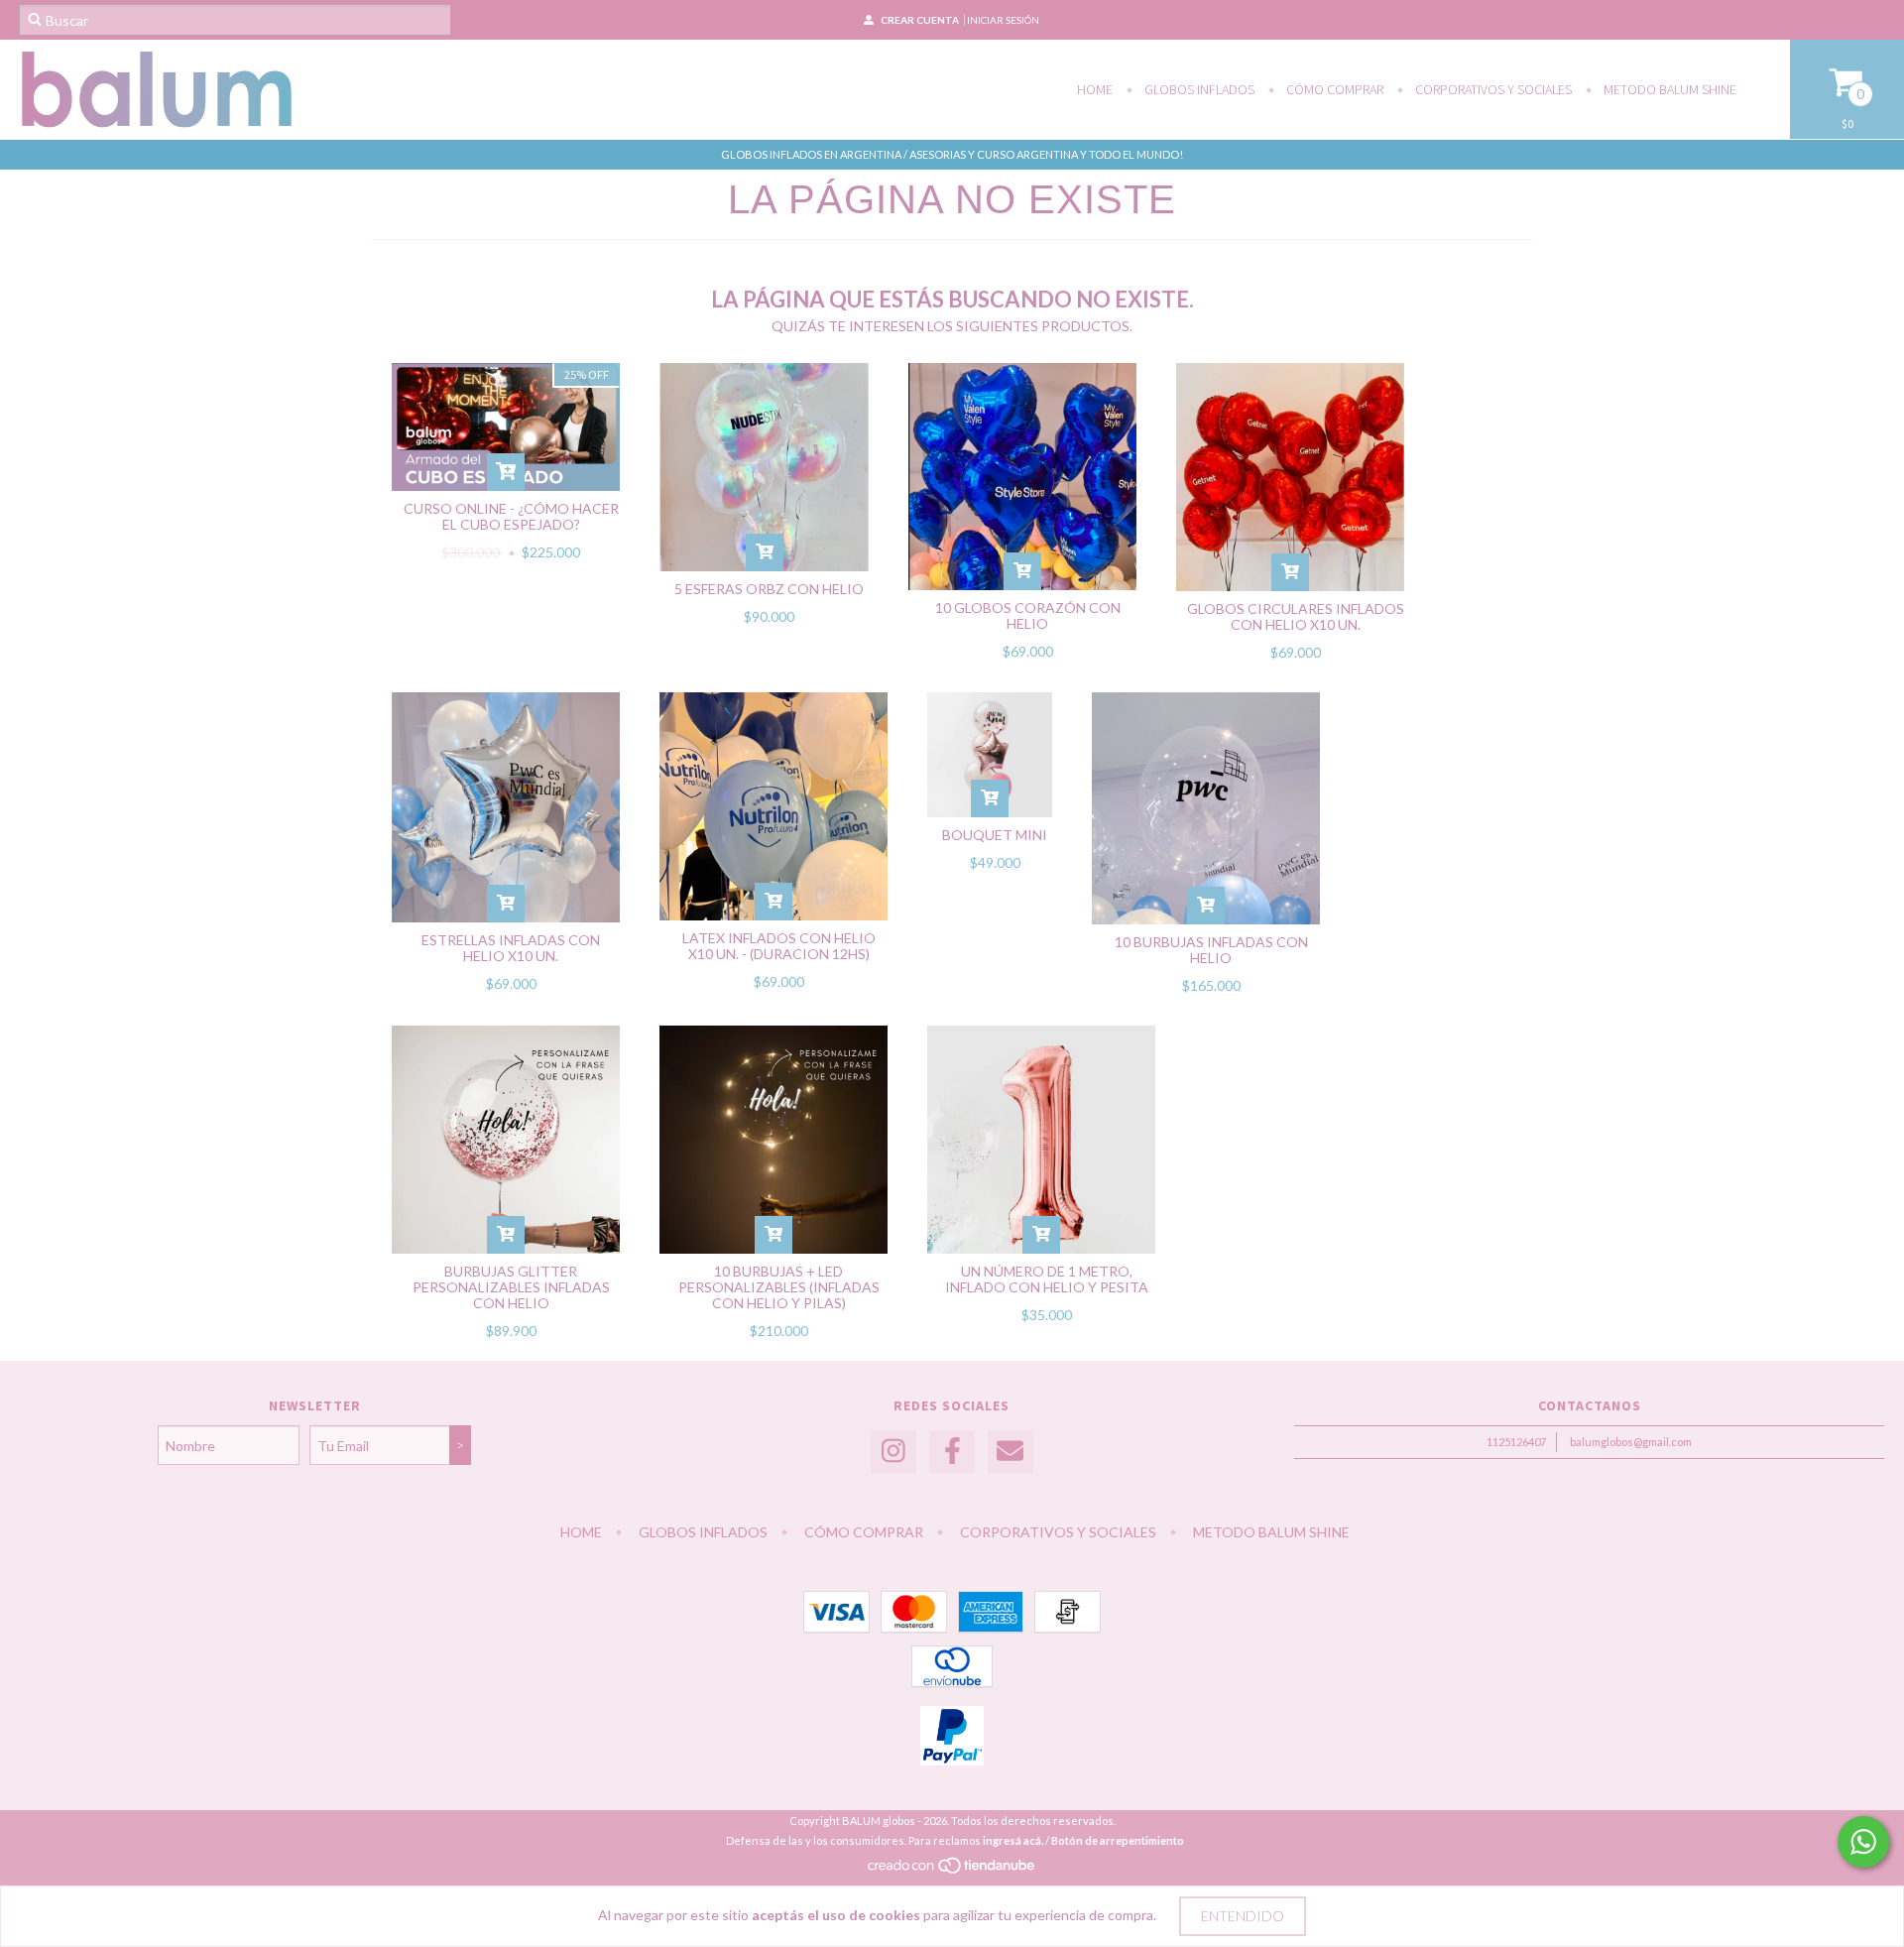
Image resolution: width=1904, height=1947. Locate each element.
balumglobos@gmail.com (1631, 1442)
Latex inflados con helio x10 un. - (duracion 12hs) (779, 946)
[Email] (1011, 1452)
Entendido (1243, 1916)
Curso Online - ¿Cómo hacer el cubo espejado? (511, 516)
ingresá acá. (1013, 1840)
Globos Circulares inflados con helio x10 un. (1296, 616)
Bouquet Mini (995, 835)
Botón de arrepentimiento (1118, 1840)
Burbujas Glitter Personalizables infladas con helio (511, 1287)
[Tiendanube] (952, 1870)
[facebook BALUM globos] (952, 1452)
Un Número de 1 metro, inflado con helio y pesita (1047, 1279)
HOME (1095, 89)
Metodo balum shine (1668, 89)
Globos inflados (1198, 89)
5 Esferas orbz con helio (769, 589)
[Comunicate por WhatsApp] (1863, 1842)
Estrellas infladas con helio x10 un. (511, 948)
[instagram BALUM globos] (893, 1452)
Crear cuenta (920, 20)
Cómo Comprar (1333, 89)
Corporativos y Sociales (1492, 89)
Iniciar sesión (1003, 20)
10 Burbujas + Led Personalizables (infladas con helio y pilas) (779, 1287)
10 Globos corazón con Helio (1028, 615)
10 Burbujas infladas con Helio (1211, 950)
